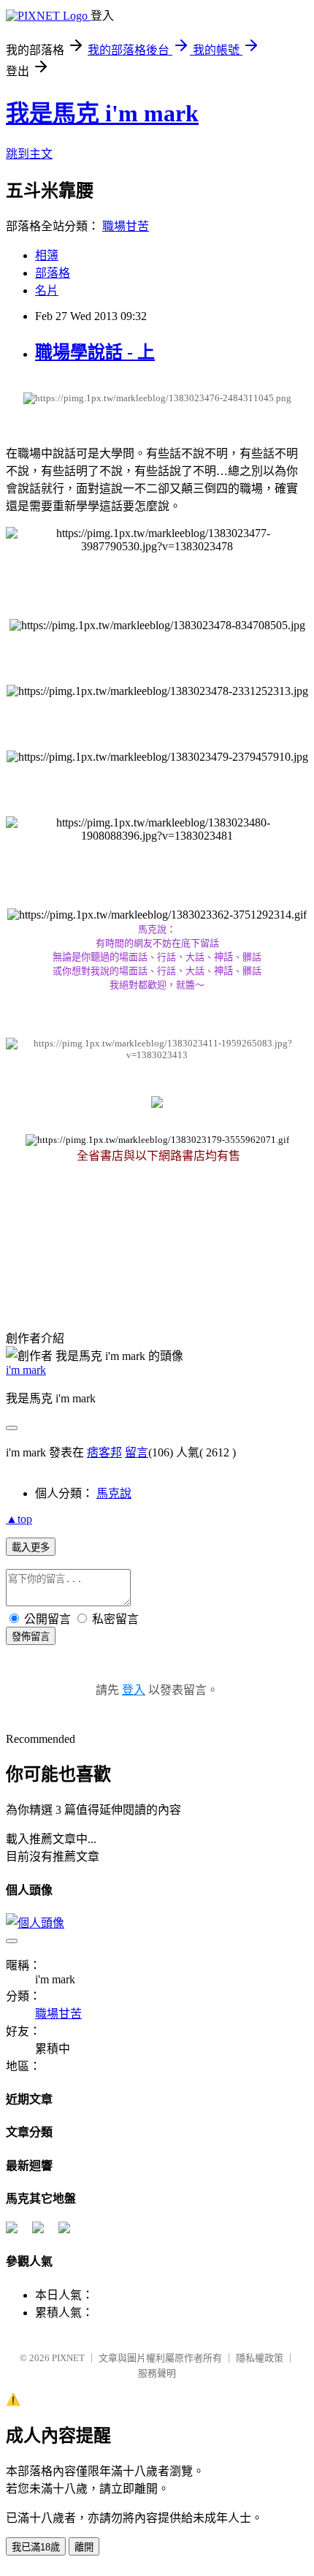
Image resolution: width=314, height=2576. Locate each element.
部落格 (53, 273)
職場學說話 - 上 (95, 352)
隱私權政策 (260, 2358)
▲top (19, 1519)
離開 (84, 2547)
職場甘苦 (126, 226)
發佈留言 (31, 1637)
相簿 (47, 255)
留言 (137, 1452)
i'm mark (26, 1370)
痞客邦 (104, 1452)
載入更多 (31, 1547)
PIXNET (68, 2358)
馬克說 (114, 1493)
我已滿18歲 (36, 2547)
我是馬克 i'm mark (102, 113)
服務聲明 (157, 2373)
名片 (47, 290)
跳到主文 (29, 154)
